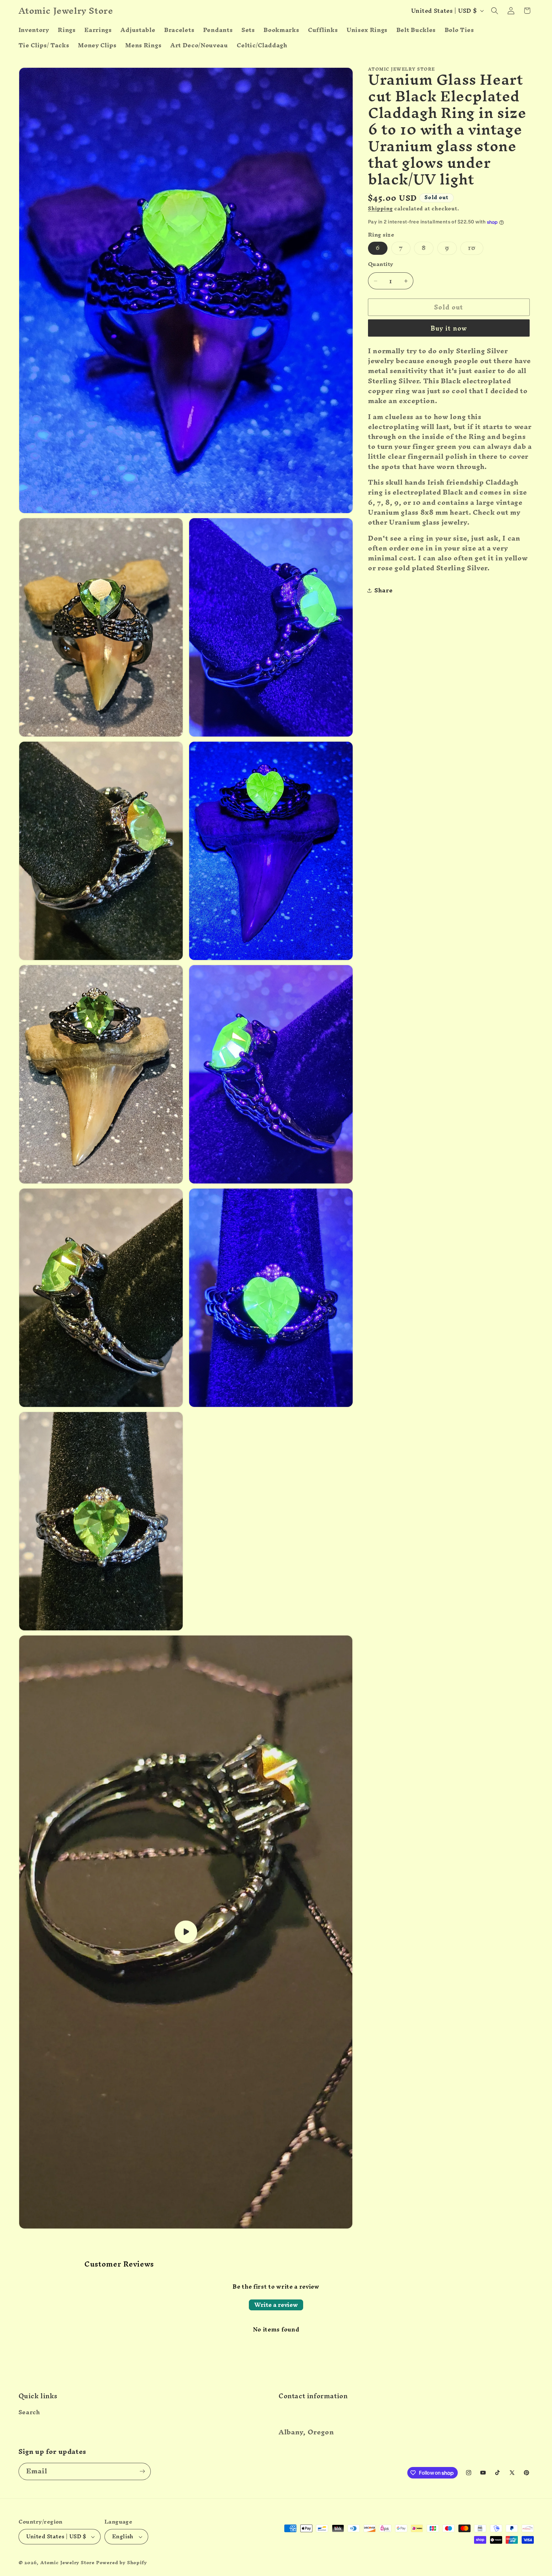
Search (29, 2413)
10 (475, 248)
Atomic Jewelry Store (67, 2562)
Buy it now (449, 328)
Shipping (380, 209)
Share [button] (383, 590)
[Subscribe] (142, 2471)
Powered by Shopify (122, 2562)
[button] (495, 11)
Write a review (276, 2305)
